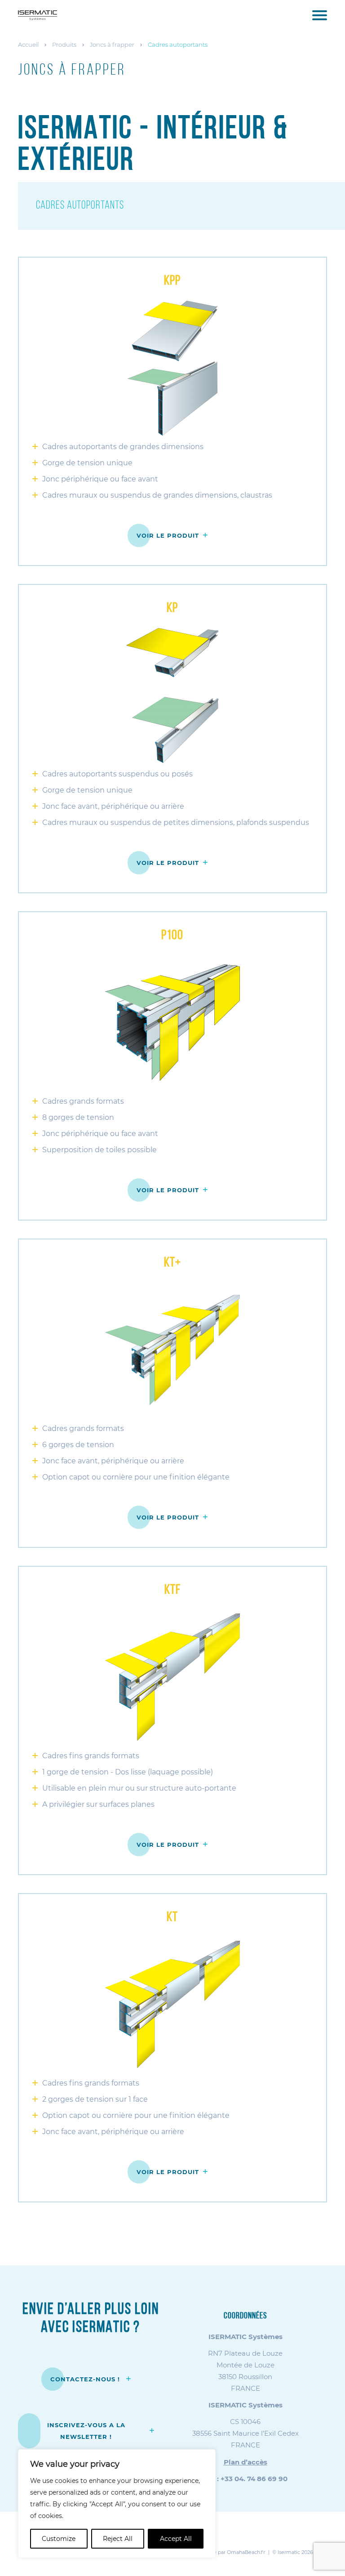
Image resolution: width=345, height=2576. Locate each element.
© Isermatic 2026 (293, 2552)
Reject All (118, 2539)
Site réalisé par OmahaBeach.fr (228, 2552)
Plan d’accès (245, 2462)
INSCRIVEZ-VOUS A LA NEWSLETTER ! (86, 2431)
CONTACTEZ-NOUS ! (86, 2379)
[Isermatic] (38, 15)
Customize (59, 2539)
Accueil (28, 45)
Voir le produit (168, 535)
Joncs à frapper (112, 45)
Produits (64, 45)
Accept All (176, 2539)
